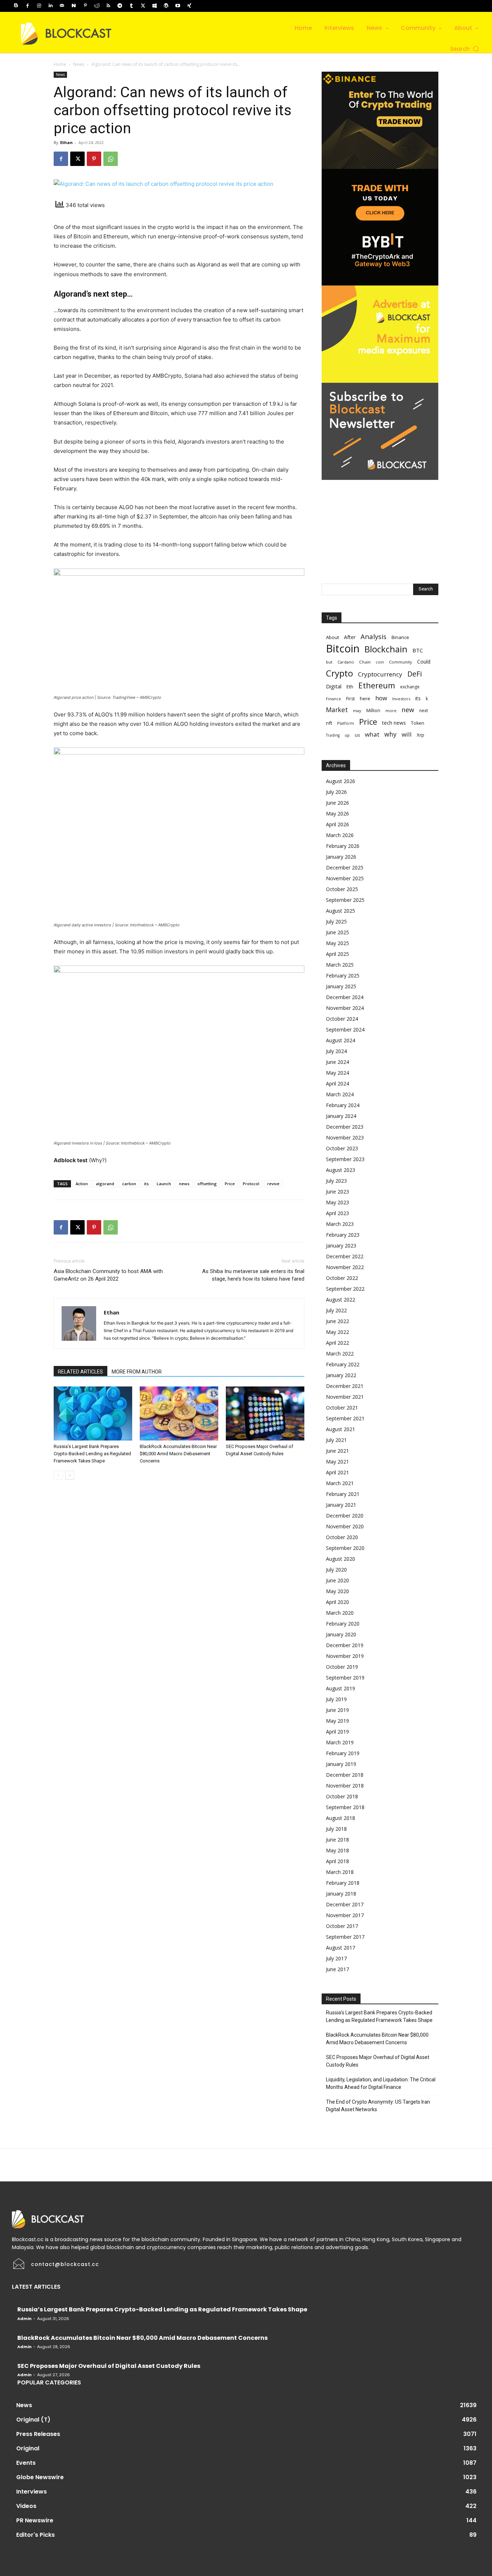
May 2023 (337, 1202)
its (146, 1184)
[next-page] (70, 1475)
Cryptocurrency (380, 674)
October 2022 (342, 1278)
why (390, 734)
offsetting (207, 1184)
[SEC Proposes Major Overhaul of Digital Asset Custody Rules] (265, 1413)
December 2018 (345, 1775)
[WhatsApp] (111, 159)
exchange (410, 687)
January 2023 (341, 1246)
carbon (129, 1184)
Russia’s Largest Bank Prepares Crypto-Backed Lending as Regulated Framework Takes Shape (92, 1454)
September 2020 (345, 1548)
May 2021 (337, 1462)
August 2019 (341, 1688)
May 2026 (337, 813)
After (350, 637)
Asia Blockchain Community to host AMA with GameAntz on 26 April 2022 (108, 1275)
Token (418, 723)
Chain (365, 662)
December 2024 (345, 997)
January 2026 (341, 857)
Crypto (339, 673)
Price (230, 1184)
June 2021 (337, 1451)
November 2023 (345, 1138)
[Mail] (62, 6)
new (408, 710)
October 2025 (342, 889)
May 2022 (337, 1332)
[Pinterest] (85, 6)
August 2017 (341, 1948)
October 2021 (342, 1408)
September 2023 (345, 1159)
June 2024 (337, 1062)
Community (401, 662)
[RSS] (108, 6)
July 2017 (336, 1958)
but (329, 662)
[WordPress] (166, 6)
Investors (401, 699)
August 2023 (341, 1170)
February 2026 (343, 846)
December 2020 (345, 1516)
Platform (346, 723)
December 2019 (345, 1645)
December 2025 (345, 867)
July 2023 (336, 1181)
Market (337, 710)
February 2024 (343, 1105)
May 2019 (337, 1721)
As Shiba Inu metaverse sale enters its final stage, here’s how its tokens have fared (253, 1275)
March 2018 (340, 1872)
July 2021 (336, 1440)
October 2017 (342, 1926)
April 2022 (337, 1343)
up (347, 735)
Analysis (374, 636)
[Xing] (189, 6)
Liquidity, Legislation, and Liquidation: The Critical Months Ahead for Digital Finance (381, 2083)
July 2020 (336, 1570)
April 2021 (337, 1472)
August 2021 (341, 1429)
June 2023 (337, 1192)
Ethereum (377, 685)
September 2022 (345, 1289)
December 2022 (345, 1256)
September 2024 (345, 1029)
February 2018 (343, 1883)
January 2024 (341, 1116)
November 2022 (345, 1267)
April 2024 (337, 1084)
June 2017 (337, 1969)
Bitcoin (343, 649)
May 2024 (337, 1073)
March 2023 (340, 1224)
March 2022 (340, 1354)
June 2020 (337, 1580)
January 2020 (341, 1634)
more (391, 711)
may (357, 711)
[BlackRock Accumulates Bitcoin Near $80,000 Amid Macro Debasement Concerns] (179, 1413)
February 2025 (343, 975)
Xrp (421, 735)
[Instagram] (39, 6)
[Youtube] (178, 6)
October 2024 (342, 1019)
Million (373, 711)
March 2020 (340, 1613)
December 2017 (345, 1904)
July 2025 (336, 921)
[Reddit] (97, 6)
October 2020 (342, 1537)
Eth (350, 687)
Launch (164, 1184)
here (365, 698)
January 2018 (341, 1894)
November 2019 (345, 1656)
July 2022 (336, 1310)
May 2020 (337, 1591)
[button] (465, 49)
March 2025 (340, 965)
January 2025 (341, 986)
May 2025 (337, 943)
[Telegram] (120, 6)
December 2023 (345, 1127)
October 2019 (342, 1667)
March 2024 (340, 1094)
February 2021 (343, 1494)
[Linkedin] (50, 6)
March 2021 (340, 1483)
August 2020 (341, 1559)
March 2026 (340, 835)
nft (329, 723)
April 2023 (337, 1213)
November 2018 (345, 1786)
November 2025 (345, 878)
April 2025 (337, 954)
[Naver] (73, 6)
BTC (418, 650)
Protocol (251, 1184)
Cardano (346, 662)
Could (424, 662)
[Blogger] (16, 6)
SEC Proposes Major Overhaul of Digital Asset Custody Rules (378, 2061)
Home (60, 64)
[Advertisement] (380, 525)
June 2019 (337, 1710)
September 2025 (345, 900)
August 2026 (341, 781)
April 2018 (337, 1861)
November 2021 (345, 1397)
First (350, 699)
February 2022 (343, 1364)
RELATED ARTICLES (80, 1372)
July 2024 (336, 1051)
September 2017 (345, 1937)
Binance (400, 637)
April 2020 (337, 1602)
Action (82, 1184)
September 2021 (345, 1418)
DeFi (415, 674)
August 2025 (341, 911)
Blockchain (386, 649)
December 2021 (345, 1386)
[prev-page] (58, 1475)
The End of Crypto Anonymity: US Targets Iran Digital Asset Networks (378, 2106)
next (424, 710)
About (332, 637)
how (381, 698)
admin (24, 2319)
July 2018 (336, 1829)
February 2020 (343, 1624)
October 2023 (342, 1148)
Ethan (66, 142)
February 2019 (343, 1753)
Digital (334, 686)
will (407, 734)
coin (380, 662)
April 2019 (337, 1732)
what (372, 734)
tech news (394, 723)
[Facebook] (27, 6)
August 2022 (341, 1300)
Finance (334, 699)
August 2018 (341, 1818)
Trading (333, 735)
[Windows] (155, 6)
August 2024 (341, 1040)
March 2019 (340, 1742)
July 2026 (336, 792)
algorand (105, 1184)
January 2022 (341, 1375)
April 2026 (337, 824)
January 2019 (341, 1764)
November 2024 (345, 1008)
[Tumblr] (131, 6)
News (79, 64)
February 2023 (343, 1235)
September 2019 (345, 1678)
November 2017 (345, 1915)
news (184, 1184)
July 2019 (336, 1699)
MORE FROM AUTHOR (137, 1372)
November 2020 (345, 1526)
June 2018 (337, 1840)
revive (273, 1184)
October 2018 (342, 1796)
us (357, 735)
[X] (143, 6)
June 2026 (337, 803)
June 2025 (337, 932)
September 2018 (345, 1807)
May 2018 (337, 1850)
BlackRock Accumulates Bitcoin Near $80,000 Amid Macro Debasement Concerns (178, 1454)
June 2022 (337, 1321)
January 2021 (341, 1505)
